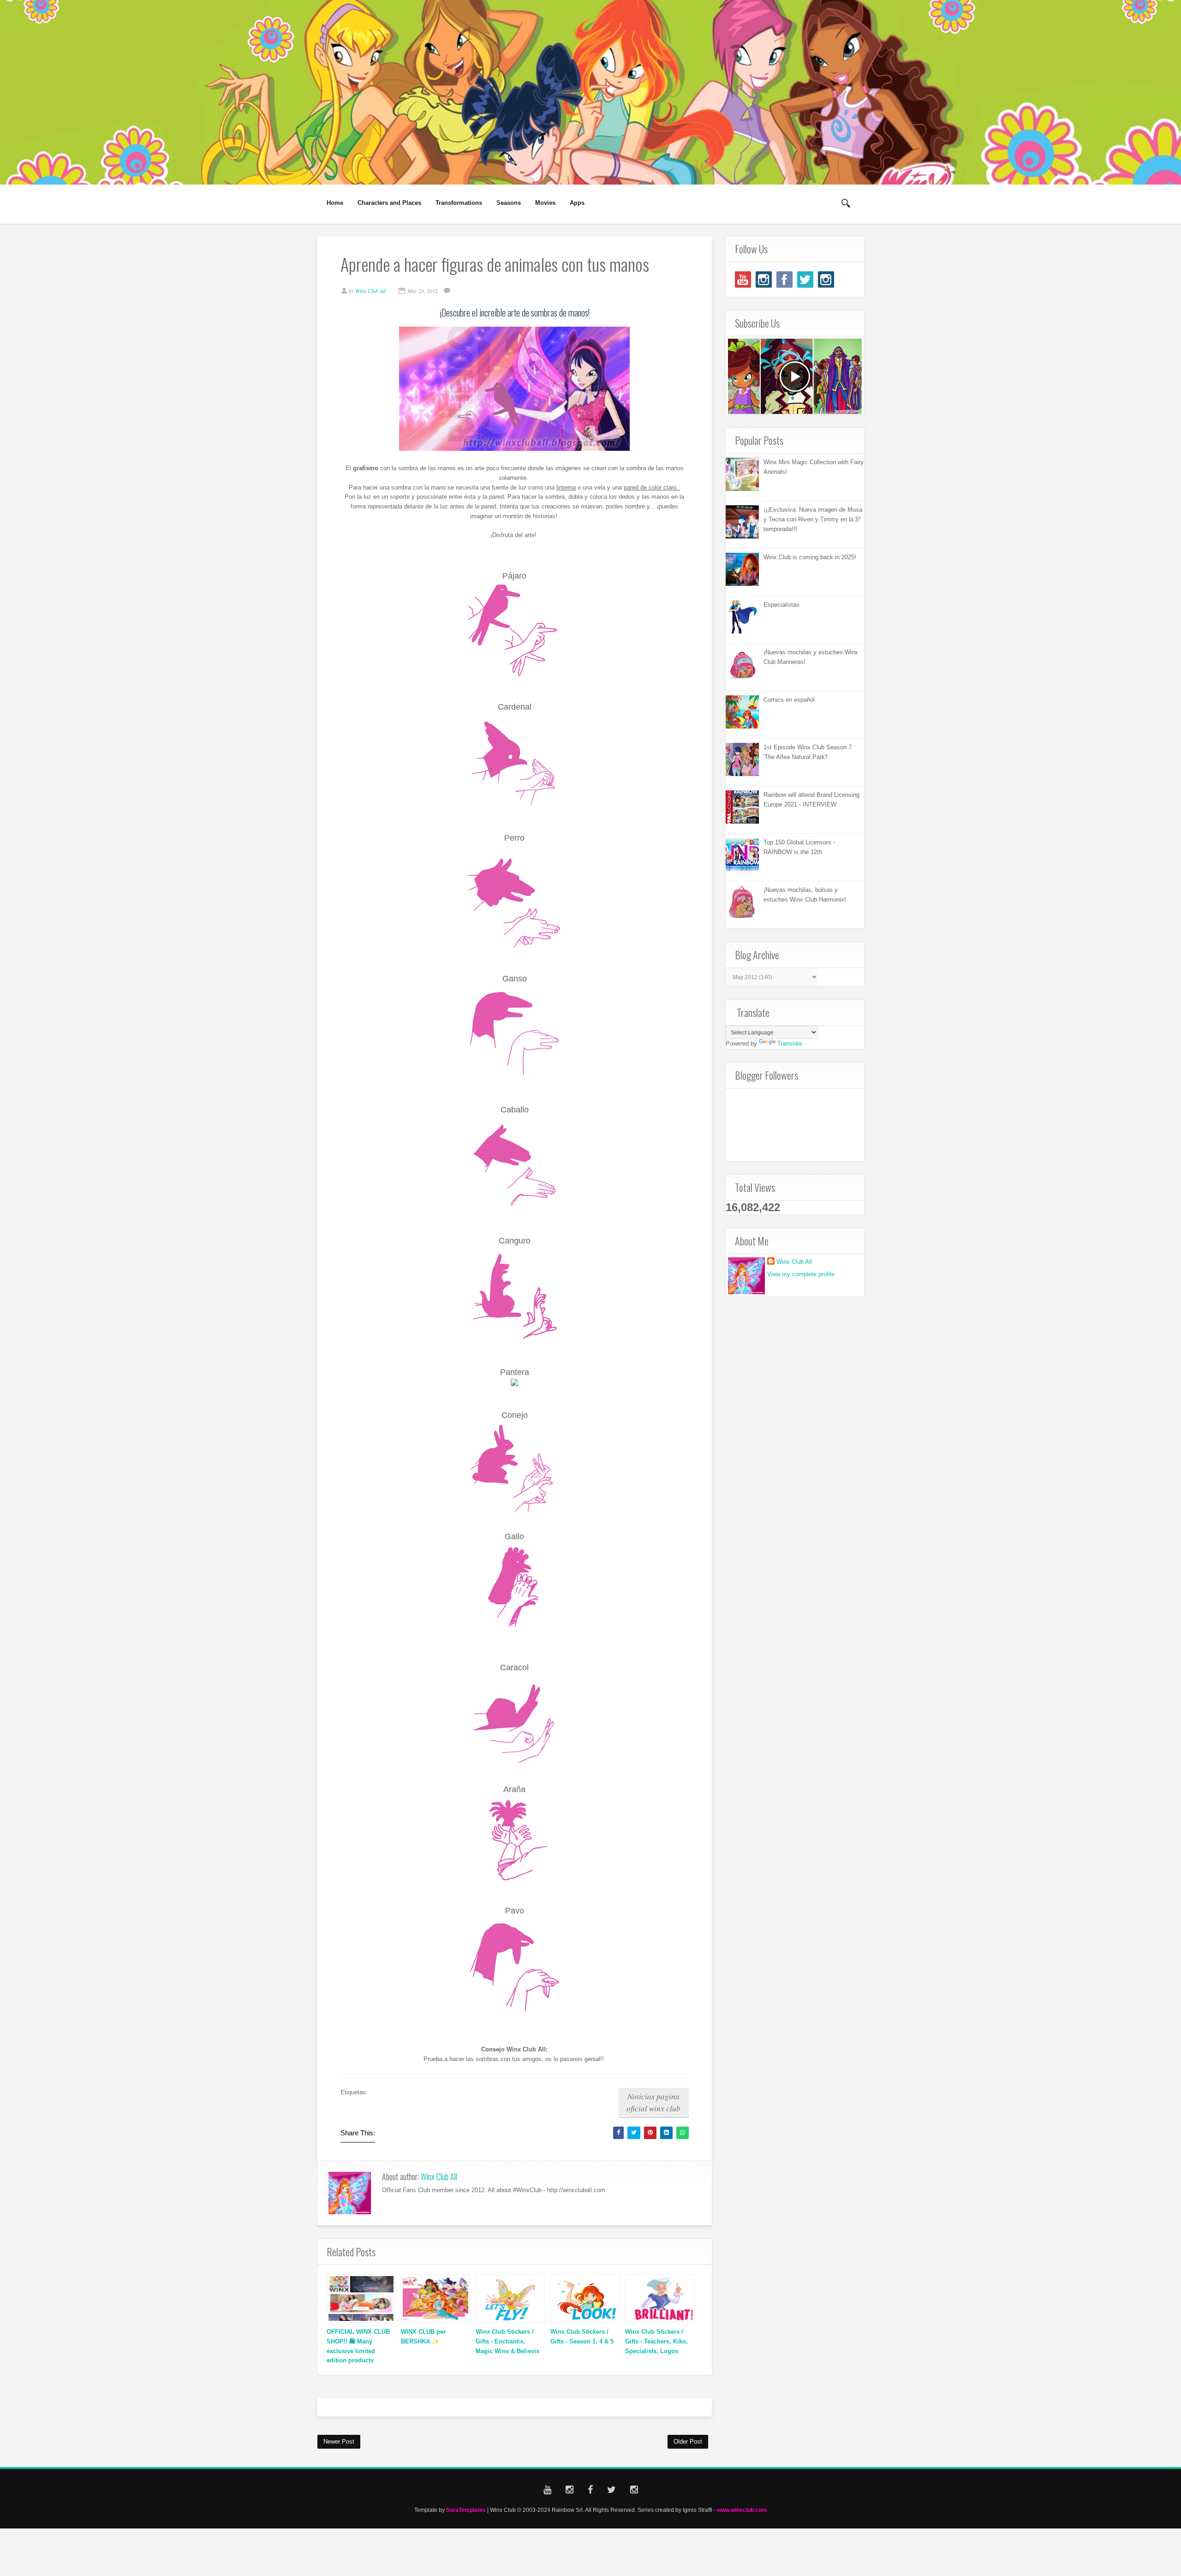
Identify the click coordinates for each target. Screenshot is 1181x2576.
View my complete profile (801, 1274)
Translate (790, 1043)
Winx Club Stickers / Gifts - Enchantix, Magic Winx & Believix (507, 2341)
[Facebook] (784, 279)
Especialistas (781, 605)
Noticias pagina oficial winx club (653, 2102)
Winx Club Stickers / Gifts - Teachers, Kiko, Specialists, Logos (656, 2341)
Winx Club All (439, 2176)
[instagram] (764, 279)
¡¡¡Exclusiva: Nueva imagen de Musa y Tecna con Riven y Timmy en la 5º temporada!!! (813, 519)
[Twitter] (805, 279)
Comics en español (789, 700)
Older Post (688, 2442)
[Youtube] (743, 279)
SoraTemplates (466, 2510)
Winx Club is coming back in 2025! (810, 557)
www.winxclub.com (742, 2510)
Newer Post (339, 2442)
